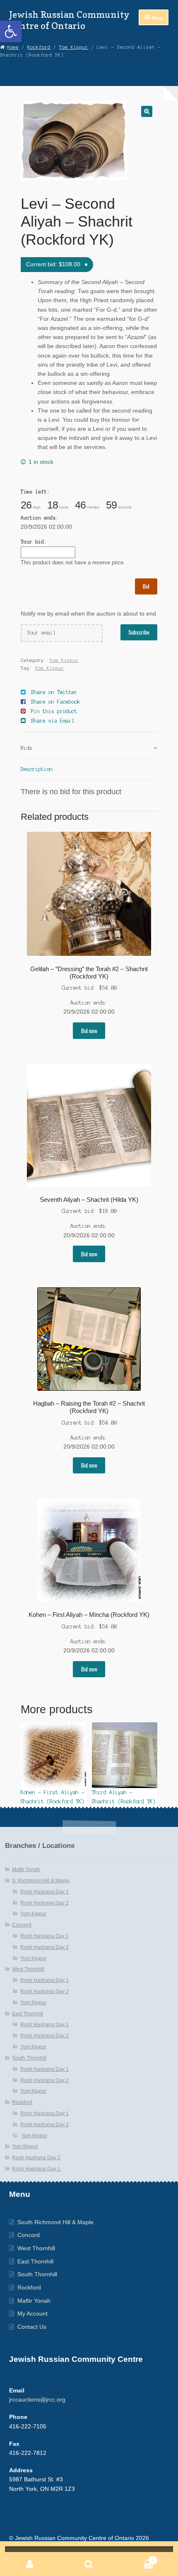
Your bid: (34, 542)
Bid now (89, 1031)
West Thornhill (28, 1969)
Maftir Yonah (26, 1869)
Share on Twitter (54, 692)
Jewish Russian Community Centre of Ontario (69, 20)
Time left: (35, 492)
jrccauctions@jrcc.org (37, 2400)
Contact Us (32, 2327)
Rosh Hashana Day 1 (44, 1892)
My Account (32, 2314)
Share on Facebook (56, 702)
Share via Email (53, 721)
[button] (11, 31)
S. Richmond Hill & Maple (41, 1881)
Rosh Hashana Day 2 (44, 1903)
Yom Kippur (74, 47)
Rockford (39, 47)
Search (89, 2564)
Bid (146, 586)
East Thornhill (28, 2014)
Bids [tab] (26, 748)
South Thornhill (29, 2058)
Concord (22, 1925)
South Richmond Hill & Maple (55, 2222)
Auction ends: (40, 518)
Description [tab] (37, 769)
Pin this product (54, 711)
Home (13, 47)
